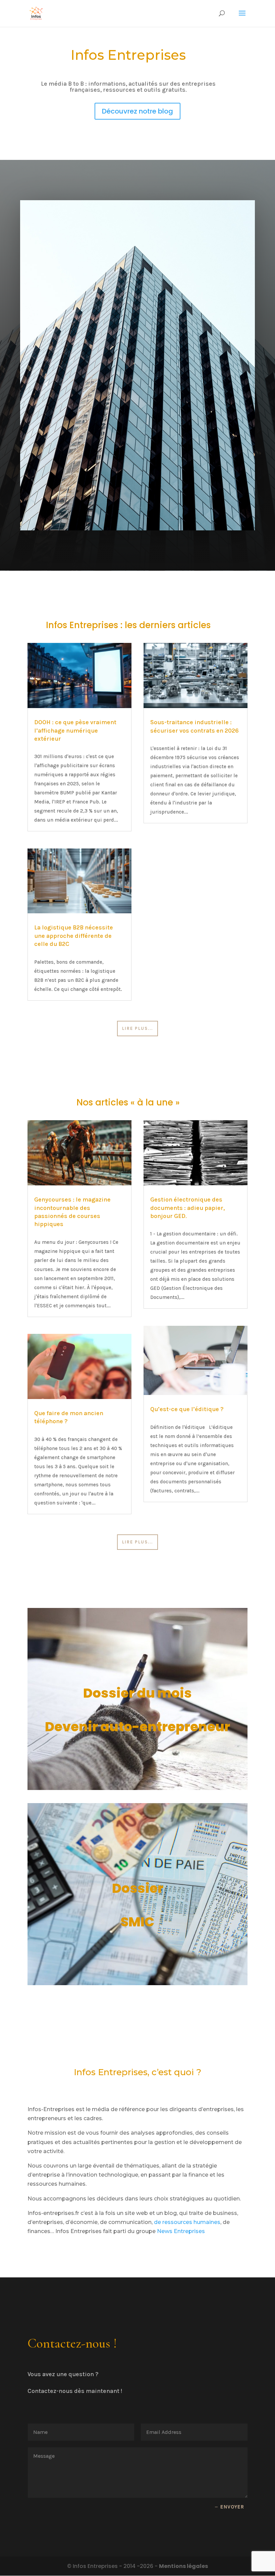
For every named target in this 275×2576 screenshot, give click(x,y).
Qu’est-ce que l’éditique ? (187, 1409)
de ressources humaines (187, 2222)
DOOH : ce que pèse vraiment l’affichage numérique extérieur (75, 730)
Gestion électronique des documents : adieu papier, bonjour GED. (187, 1208)
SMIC (137, 1922)
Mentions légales (183, 2566)
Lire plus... (137, 1028)
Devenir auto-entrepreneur (137, 1727)
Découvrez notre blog (137, 111)
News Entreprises (181, 2231)
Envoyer (232, 2507)
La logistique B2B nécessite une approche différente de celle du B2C (74, 936)
